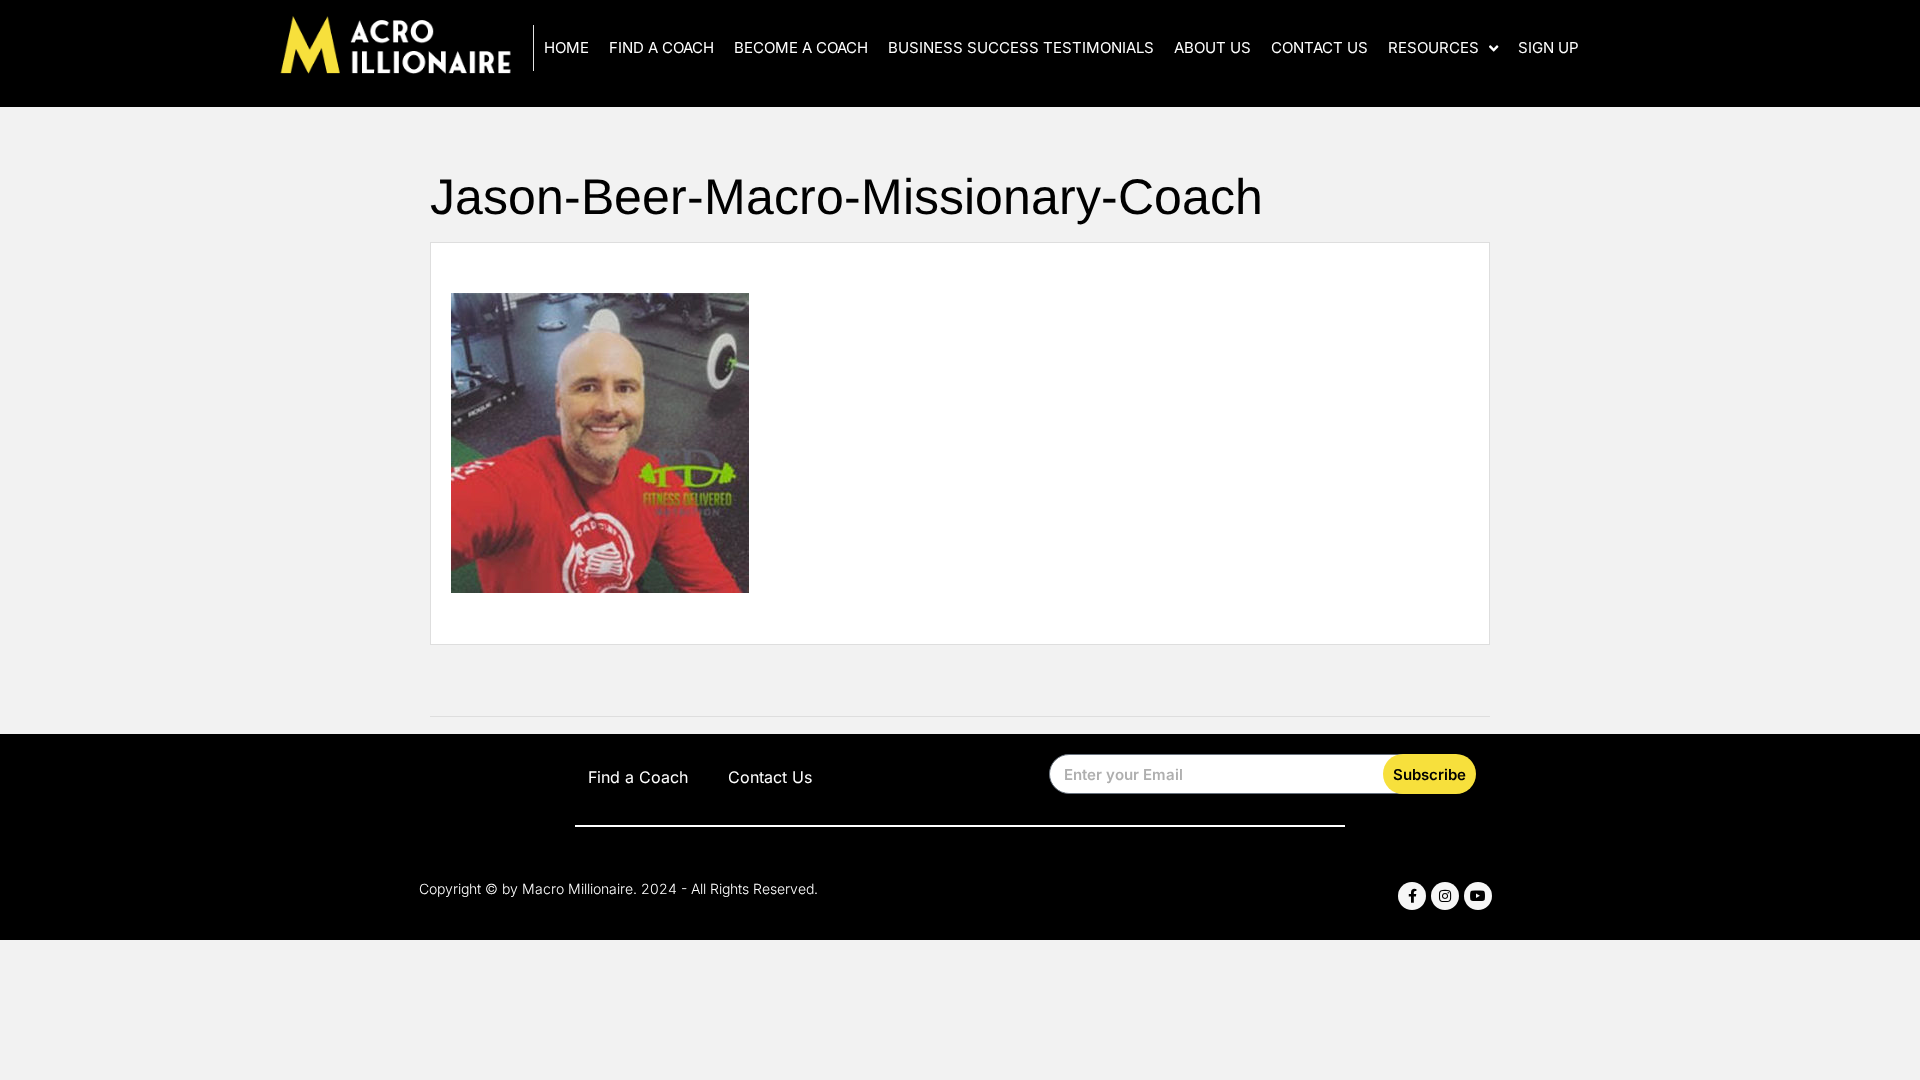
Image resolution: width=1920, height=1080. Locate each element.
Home (566, 47)
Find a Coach (661, 47)
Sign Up (1548, 47)
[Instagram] (1445, 896)
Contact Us (1319, 47)
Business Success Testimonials (1021, 47)
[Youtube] (1478, 896)
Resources (1433, 47)
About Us (1212, 47)
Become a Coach (801, 47)
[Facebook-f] (1412, 896)
